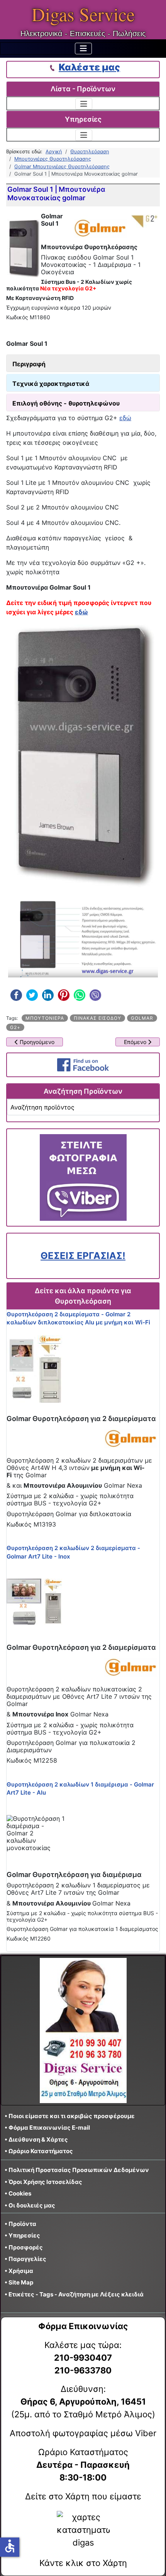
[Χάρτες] (83, 2530)
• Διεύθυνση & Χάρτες (36, 2139)
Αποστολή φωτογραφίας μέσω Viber (83, 2433)
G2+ (15, 1027)
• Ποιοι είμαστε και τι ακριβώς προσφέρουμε (70, 2116)
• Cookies (18, 2193)
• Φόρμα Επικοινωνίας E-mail (47, 2128)
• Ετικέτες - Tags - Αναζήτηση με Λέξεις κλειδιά (74, 2294)
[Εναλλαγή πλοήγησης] (83, 49)
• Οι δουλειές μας (30, 2205)
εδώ (125, 418)
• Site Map (19, 2282)
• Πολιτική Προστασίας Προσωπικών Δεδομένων (77, 2170)
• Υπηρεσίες (22, 2235)
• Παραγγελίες (25, 2259)
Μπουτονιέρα (45, 1018)
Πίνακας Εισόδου (97, 1018)
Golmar (142, 1018)
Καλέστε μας (89, 67)
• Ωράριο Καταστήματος (39, 2151)
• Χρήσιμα (19, 2271)
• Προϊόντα (20, 2224)
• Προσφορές (24, 2247)
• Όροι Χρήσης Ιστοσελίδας (45, 2182)
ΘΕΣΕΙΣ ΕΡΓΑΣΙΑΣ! (83, 1256)
